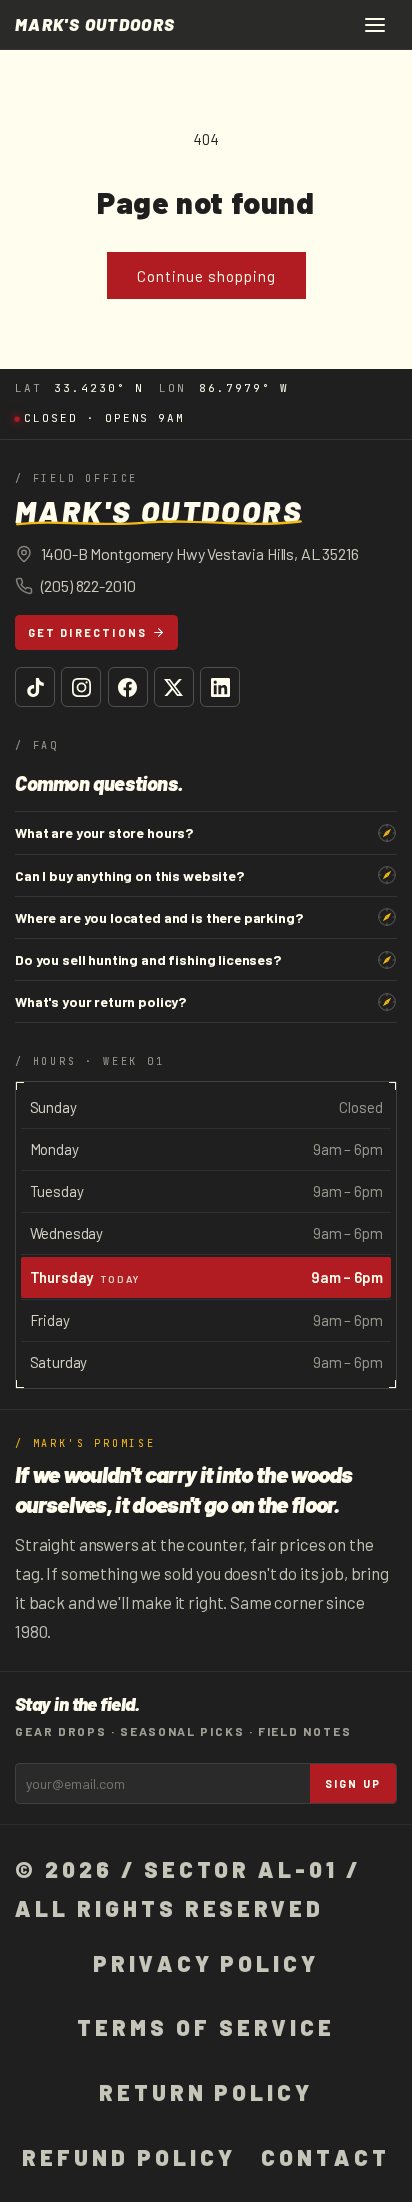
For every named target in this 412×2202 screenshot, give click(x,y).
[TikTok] (35, 687)
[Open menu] (375, 25)
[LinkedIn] (220, 687)
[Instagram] (81, 687)
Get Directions (88, 632)
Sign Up (353, 1783)
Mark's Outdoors (95, 24)
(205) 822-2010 (88, 585)
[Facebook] (128, 687)
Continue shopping (206, 276)
